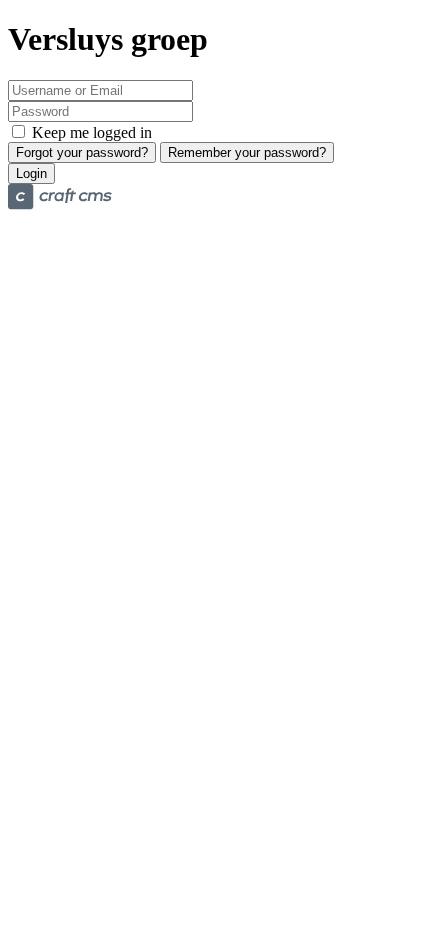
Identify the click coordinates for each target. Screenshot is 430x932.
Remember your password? (247, 152)
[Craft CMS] (60, 204)
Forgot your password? (82, 152)
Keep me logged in (90, 132)
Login (31, 173)
